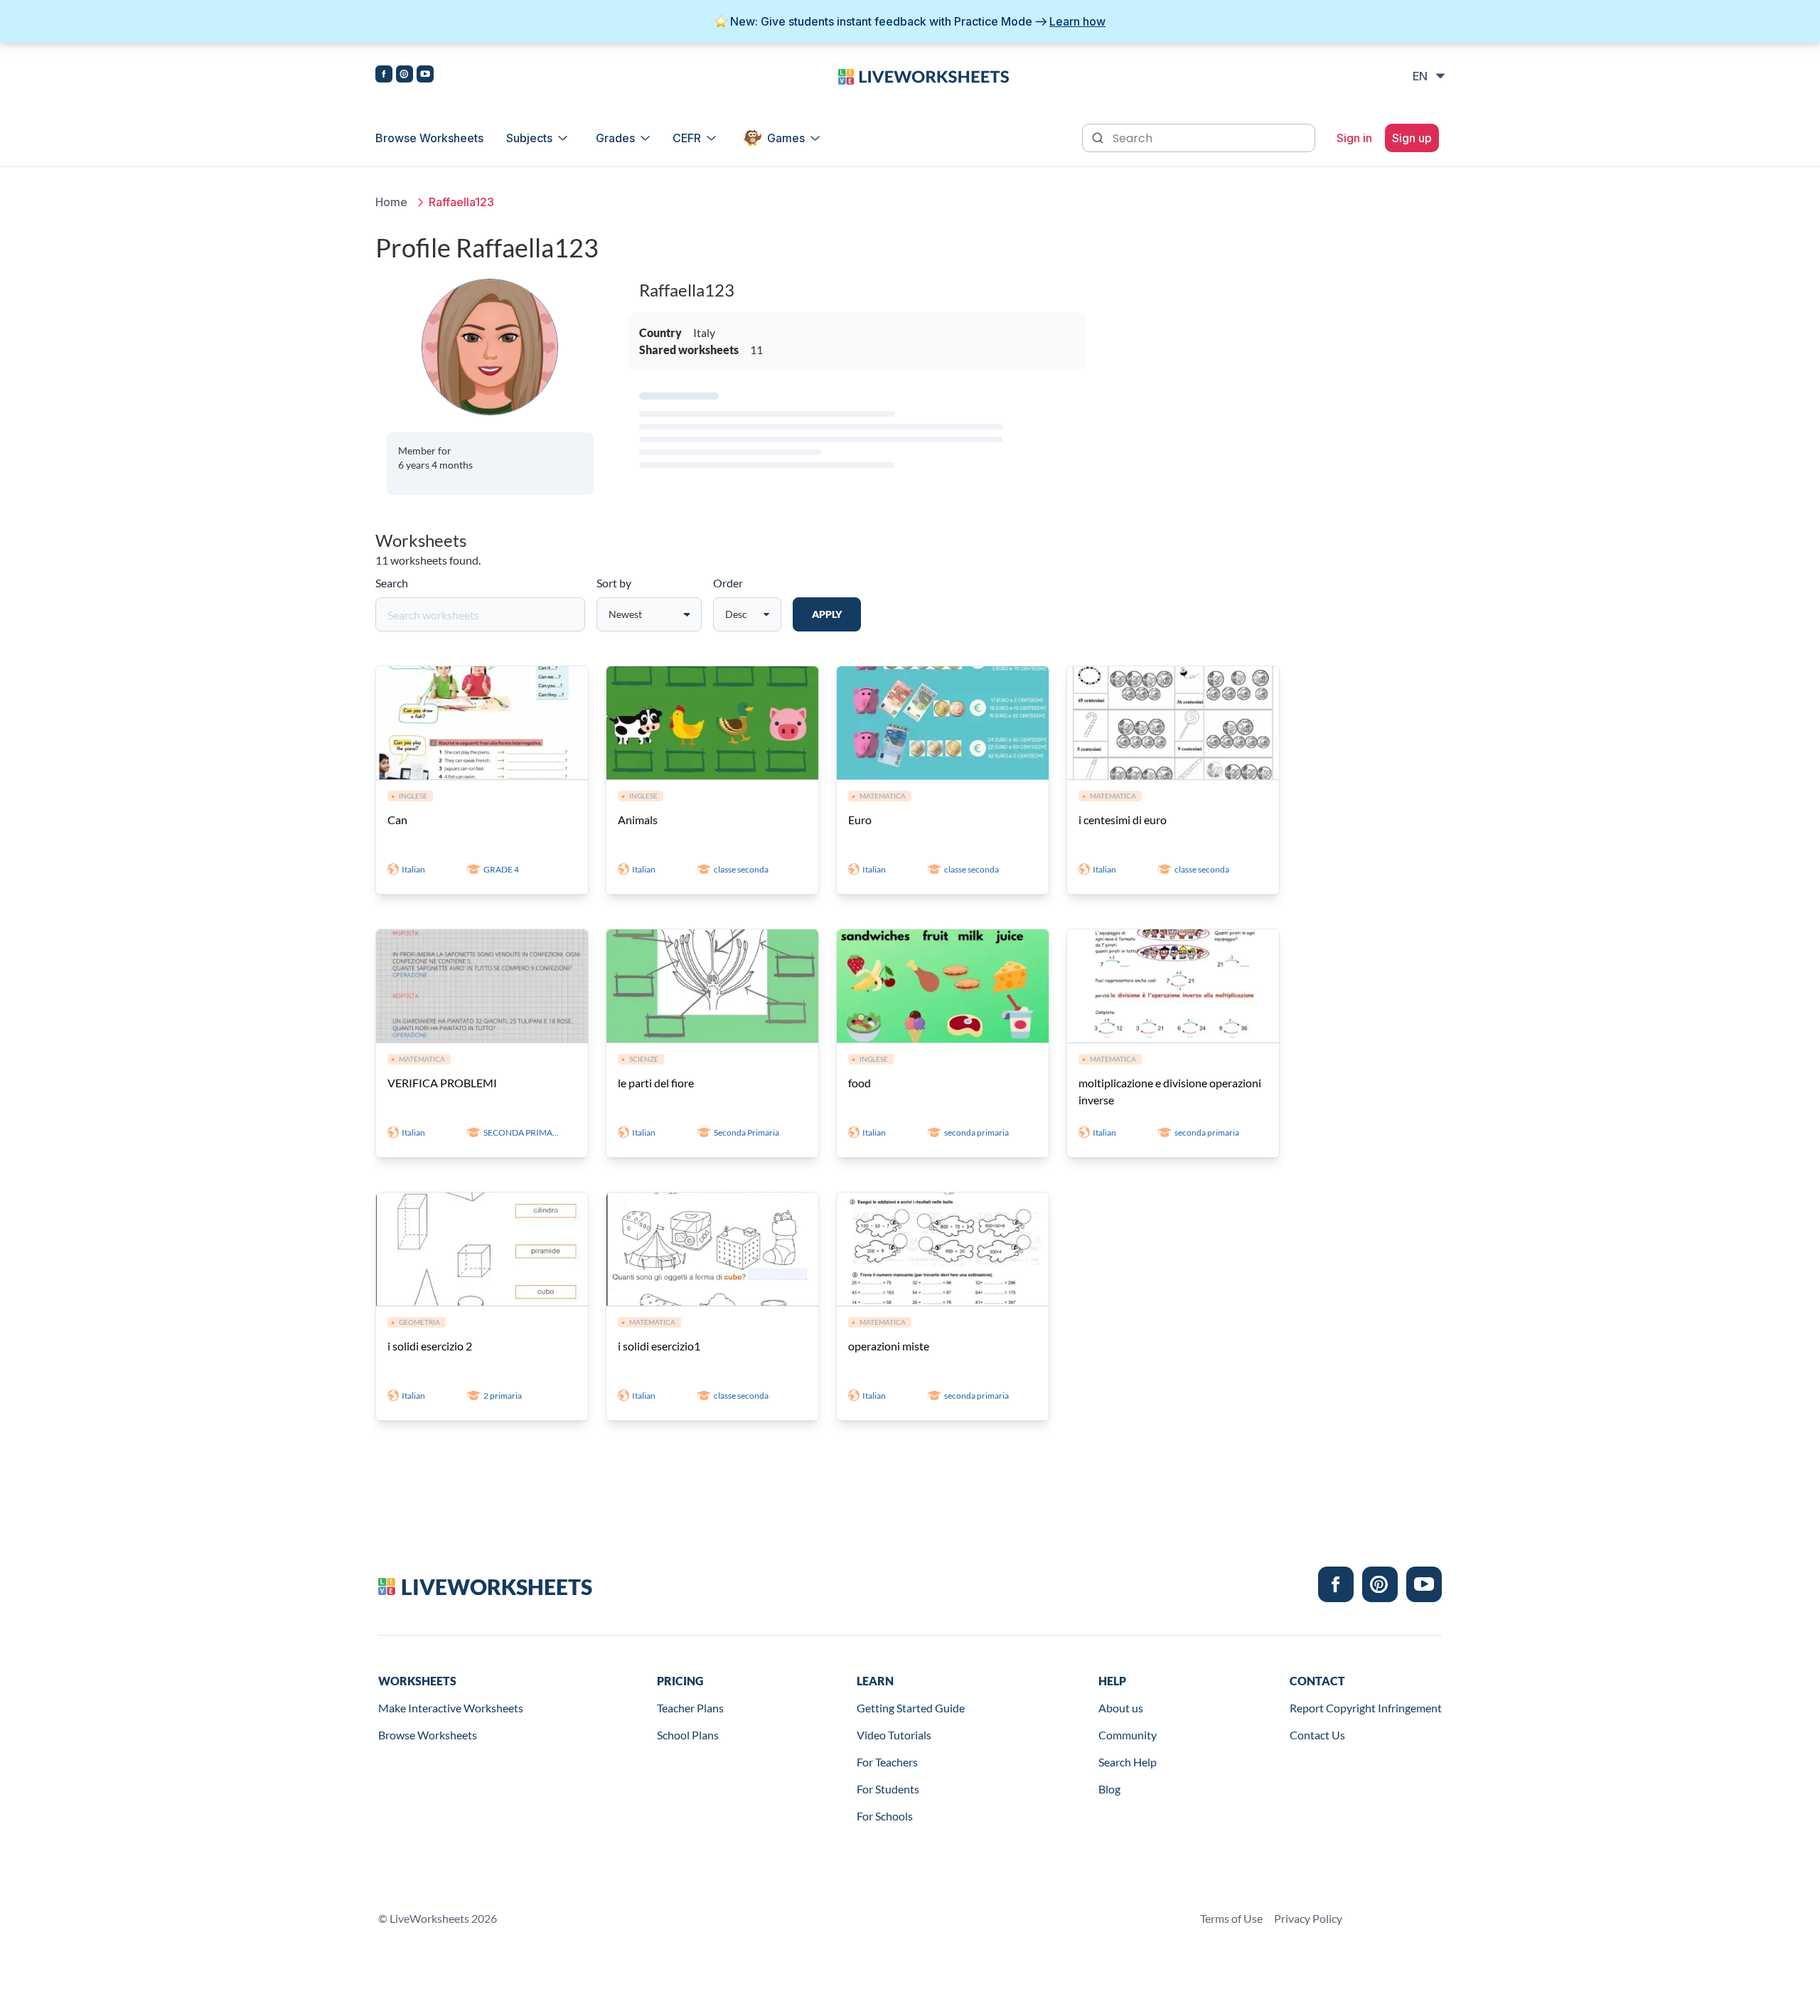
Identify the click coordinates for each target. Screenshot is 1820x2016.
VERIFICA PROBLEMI (442, 1083)
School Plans (688, 1735)
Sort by (614, 583)
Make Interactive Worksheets (451, 1708)
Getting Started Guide (911, 1708)
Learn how (1077, 21)
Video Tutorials (894, 1735)
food (860, 1083)
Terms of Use (1231, 1918)
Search (392, 583)
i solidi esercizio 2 (430, 1346)
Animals (638, 820)
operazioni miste (889, 1346)
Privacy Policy (1308, 1918)
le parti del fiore (656, 1083)
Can (397, 820)
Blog (1109, 1789)
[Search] (1099, 137)
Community (1128, 1735)
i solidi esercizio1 (659, 1346)
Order (728, 583)
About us (1121, 1708)
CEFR (687, 138)
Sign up (1412, 138)
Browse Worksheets (429, 138)
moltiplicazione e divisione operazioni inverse (1170, 1091)
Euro (860, 820)
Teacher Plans (690, 1708)
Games (786, 138)
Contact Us (1317, 1735)
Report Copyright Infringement (1366, 1708)
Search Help (1128, 1762)
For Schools (885, 1816)
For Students (888, 1789)
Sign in (1354, 138)
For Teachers (887, 1762)
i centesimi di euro (1123, 820)
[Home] (924, 75)
